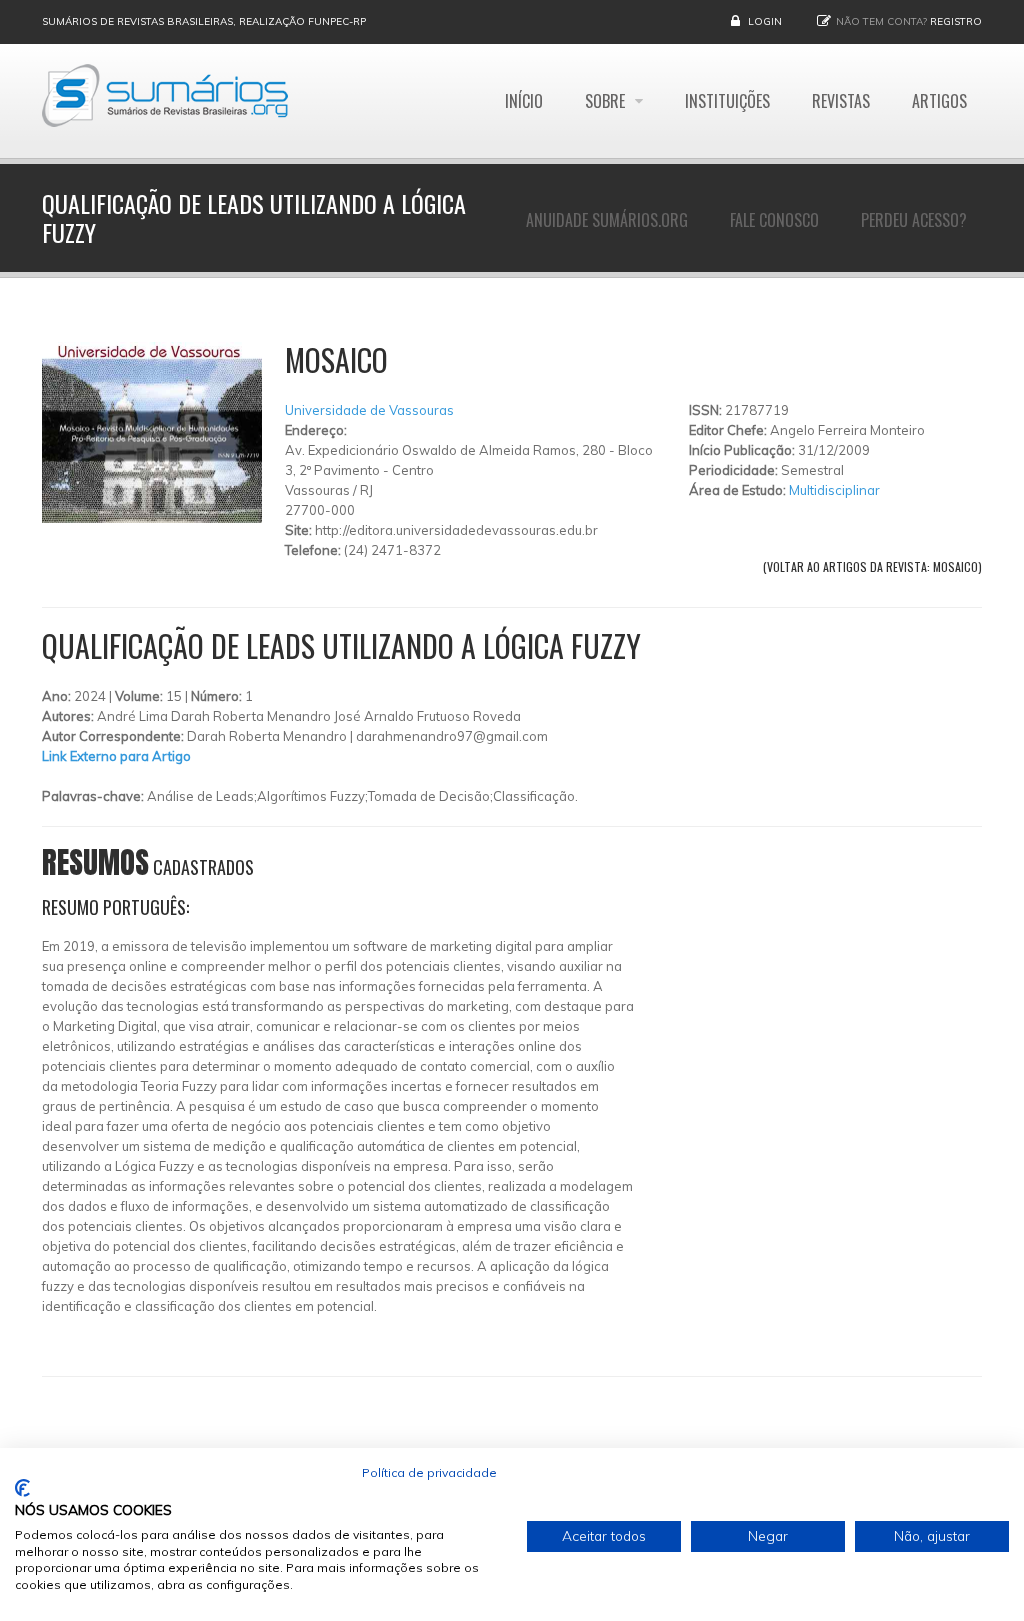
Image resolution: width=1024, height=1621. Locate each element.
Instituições (727, 101)
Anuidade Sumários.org (607, 220)
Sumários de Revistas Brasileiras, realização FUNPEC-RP (204, 21)
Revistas (841, 101)
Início (524, 101)
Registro (956, 21)
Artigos (939, 101)
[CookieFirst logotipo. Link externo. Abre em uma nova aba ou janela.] (22, 1488)
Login (765, 21)
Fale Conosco (774, 220)
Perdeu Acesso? (914, 220)
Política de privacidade (429, 1472)
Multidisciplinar (834, 490)
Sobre (607, 101)
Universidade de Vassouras (369, 410)
